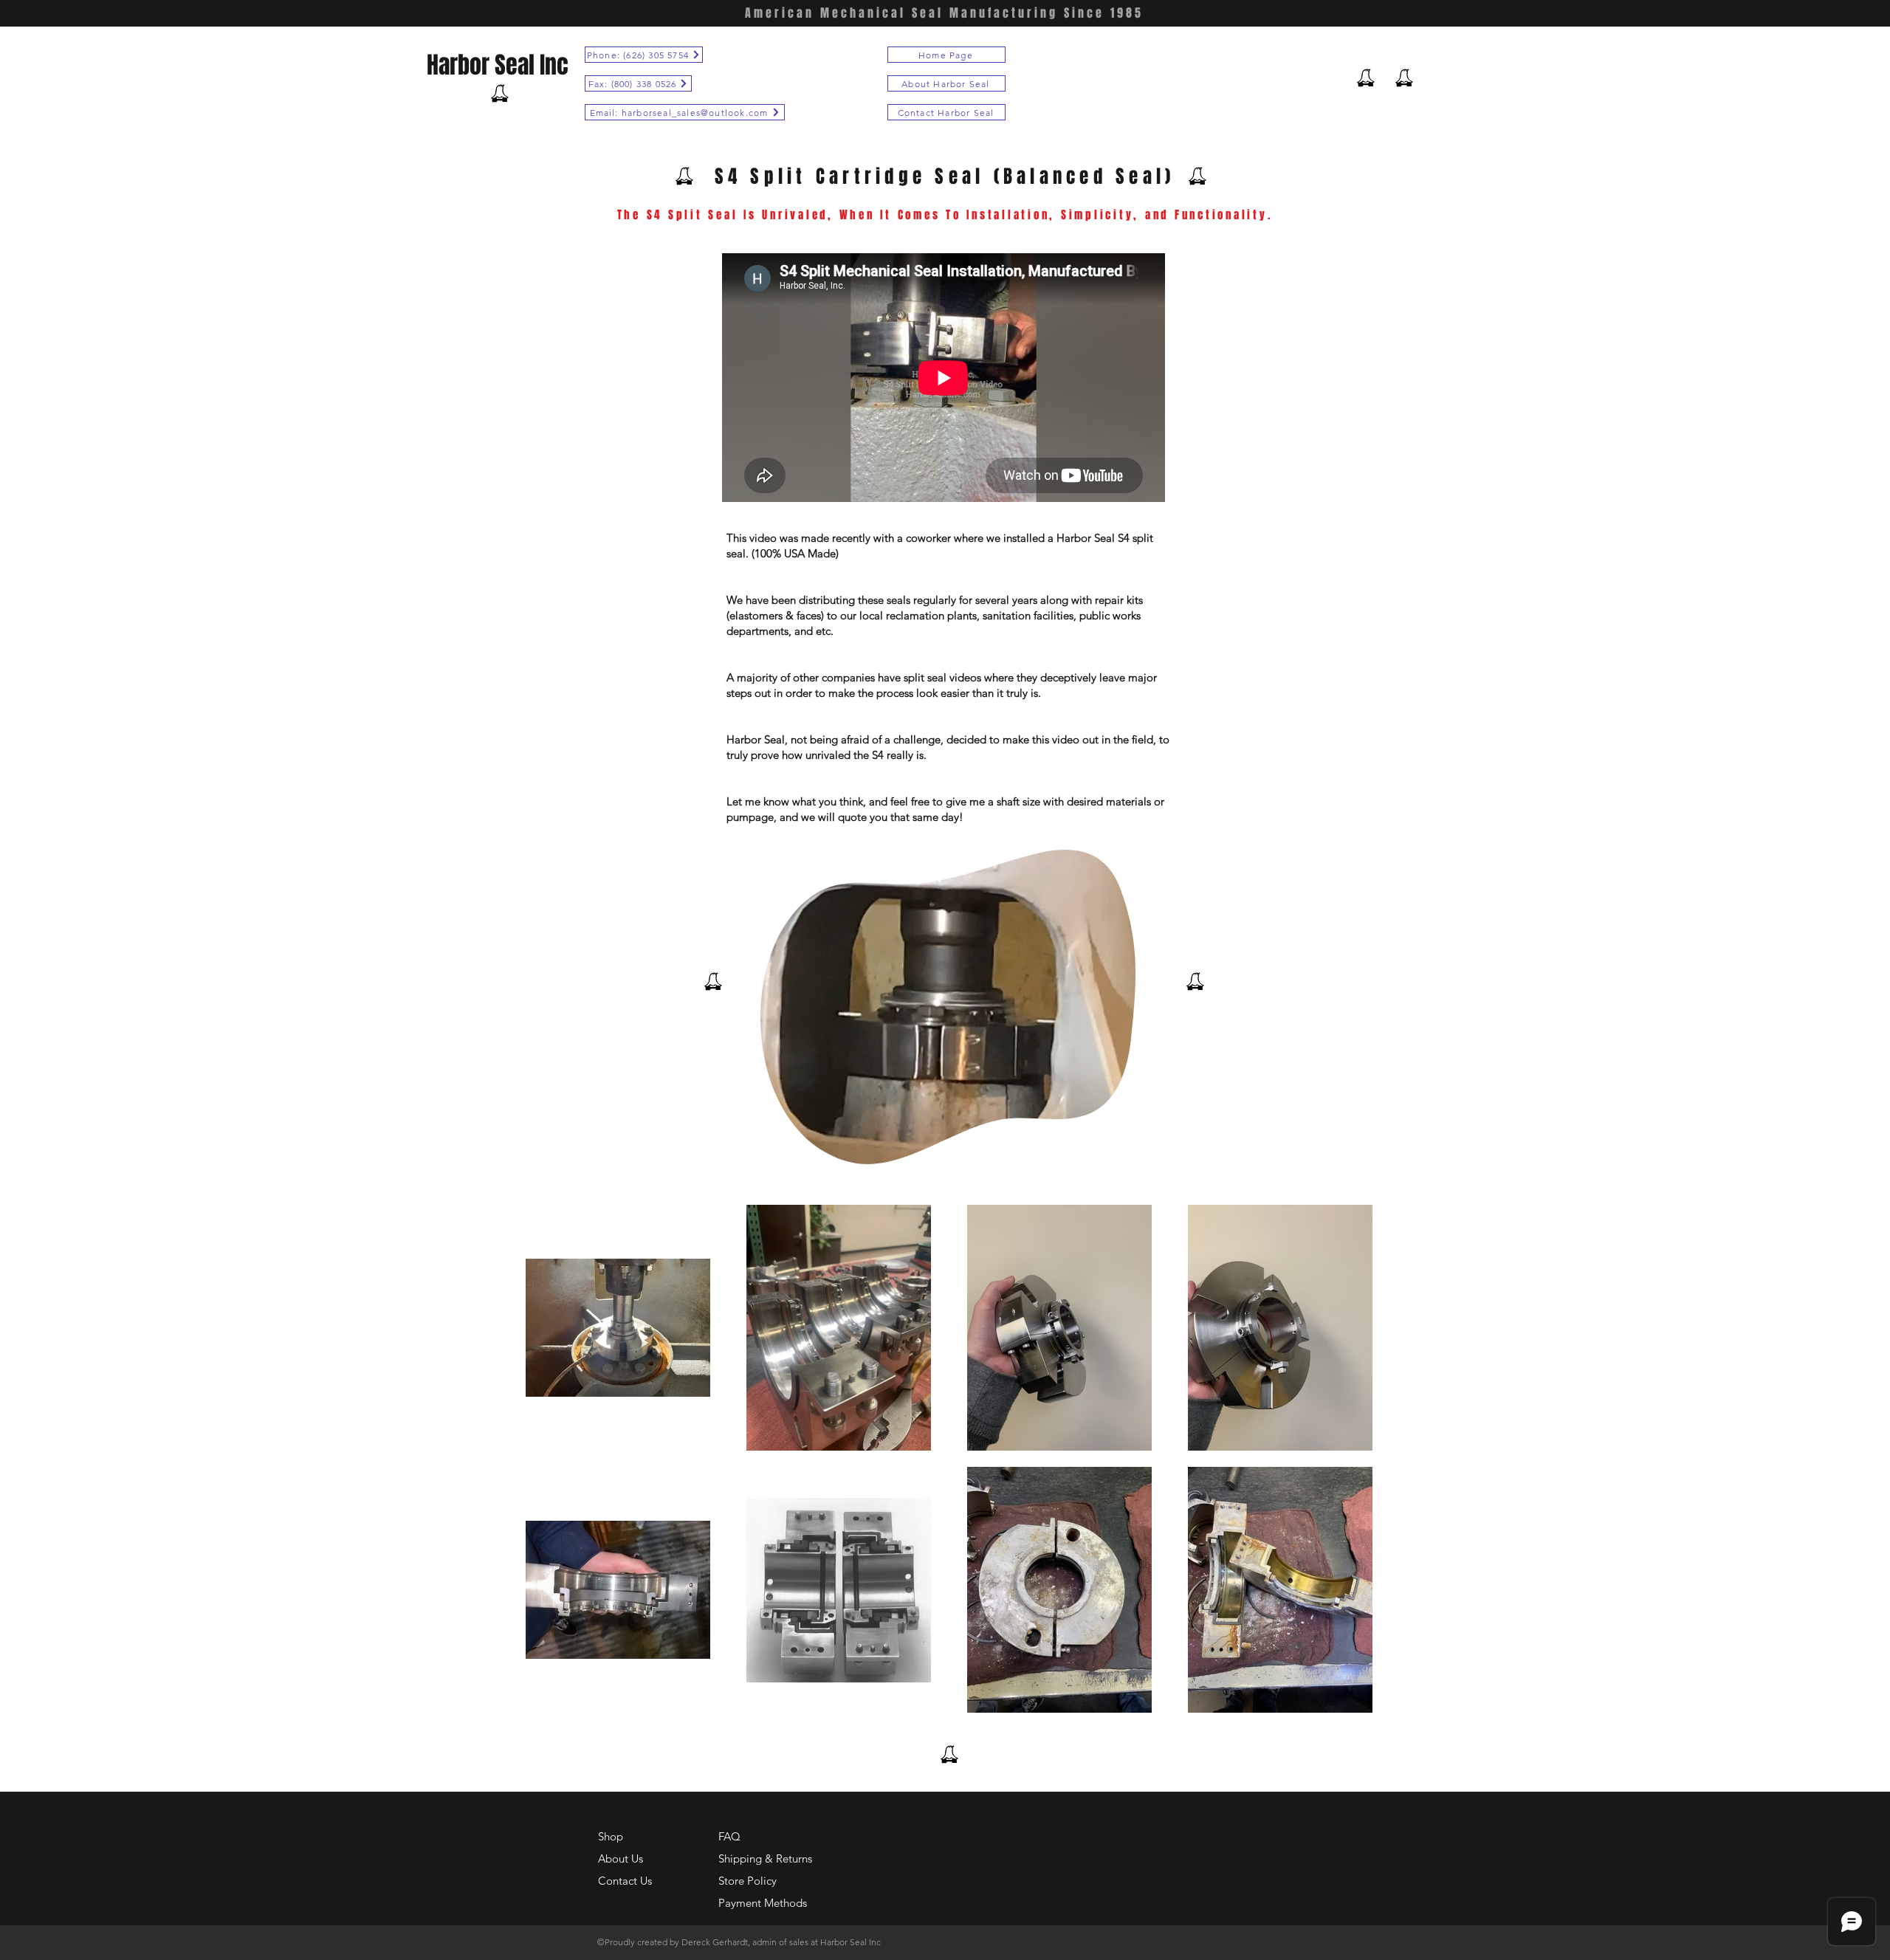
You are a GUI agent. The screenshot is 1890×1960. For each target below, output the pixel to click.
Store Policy (748, 1881)
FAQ (729, 1836)
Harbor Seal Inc (498, 65)
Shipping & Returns (765, 1858)
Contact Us (625, 1881)
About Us (621, 1858)
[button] (1117, 1148)
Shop (611, 1836)
